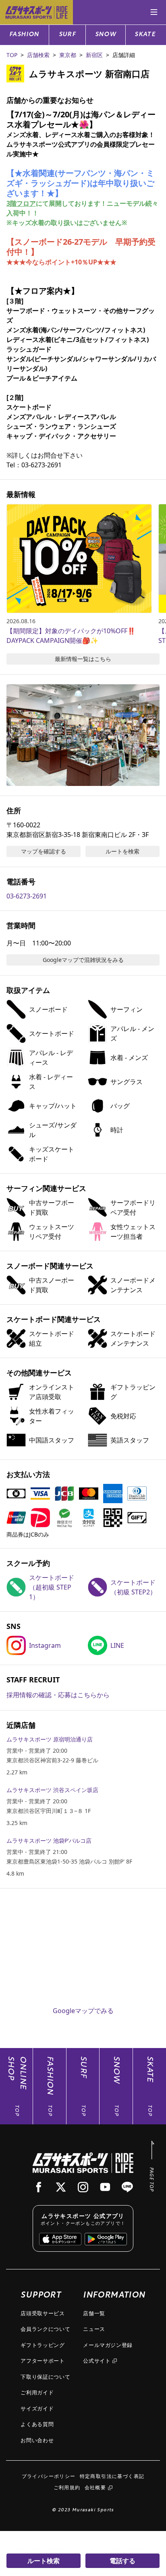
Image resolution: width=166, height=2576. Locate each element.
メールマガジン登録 (108, 2345)
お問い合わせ (37, 2440)
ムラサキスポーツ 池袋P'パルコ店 (49, 1840)
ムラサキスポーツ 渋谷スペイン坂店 (52, 1790)
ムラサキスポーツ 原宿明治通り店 (50, 1739)
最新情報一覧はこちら (83, 659)
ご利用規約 (67, 2487)
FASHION (24, 35)
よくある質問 (37, 2424)
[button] (83, 735)
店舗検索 (38, 55)
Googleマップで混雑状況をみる (83, 960)
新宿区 (94, 55)
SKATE (145, 35)
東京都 (68, 55)
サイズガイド (37, 2408)
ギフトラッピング (43, 2345)
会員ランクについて (45, 2329)
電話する (122, 2561)
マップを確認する (44, 851)
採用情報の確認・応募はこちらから (58, 1695)
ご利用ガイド (37, 2392)
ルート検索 (44, 2561)
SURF (67, 35)
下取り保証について (45, 2377)
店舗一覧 (94, 2313)
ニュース (94, 2329)
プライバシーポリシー (49, 2476)
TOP (12, 55)
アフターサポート (43, 2361)
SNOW (106, 35)
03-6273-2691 (27, 896)
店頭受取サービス (43, 2313)
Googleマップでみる (83, 2011)
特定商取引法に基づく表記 (112, 2476)
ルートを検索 (122, 851)
